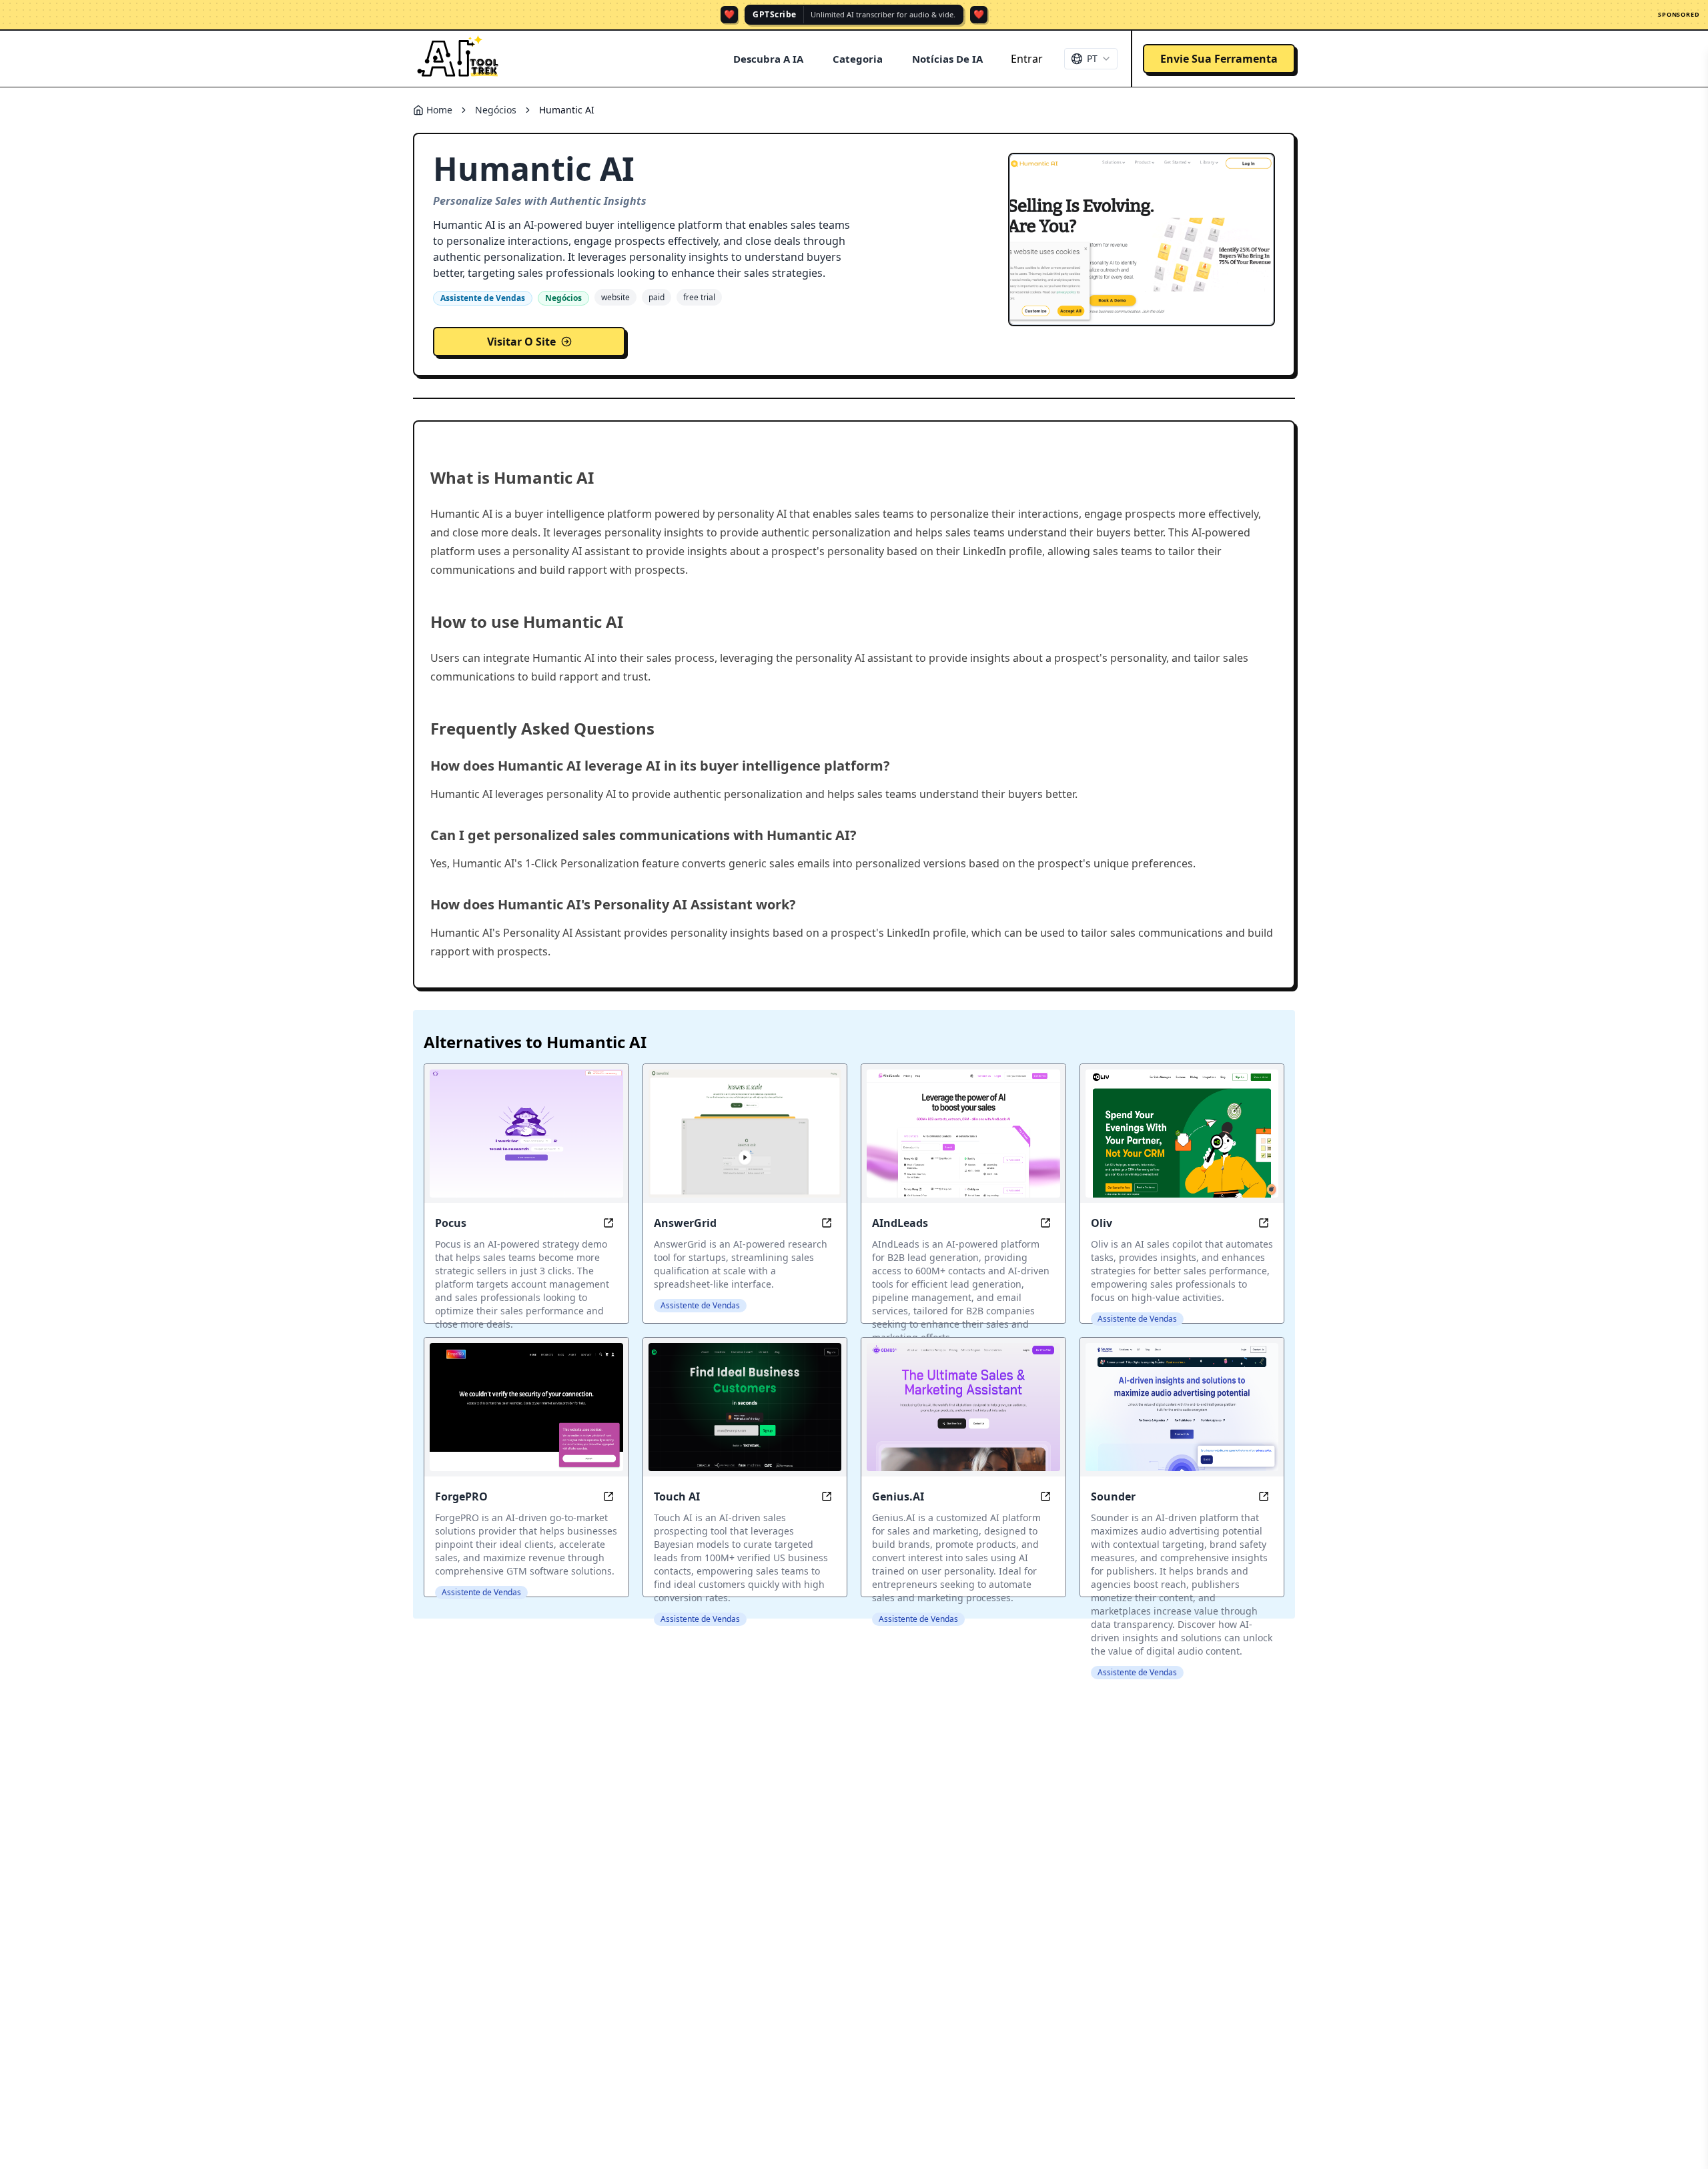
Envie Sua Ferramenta (1219, 59)
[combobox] (1091, 59)
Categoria (858, 59)
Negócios (496, 110)
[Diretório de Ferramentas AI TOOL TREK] (458, 59)
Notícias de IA (947, 59)
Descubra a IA (768, 59)
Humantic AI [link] (567, 110)
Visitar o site (521, 342)
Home (439, 110)
